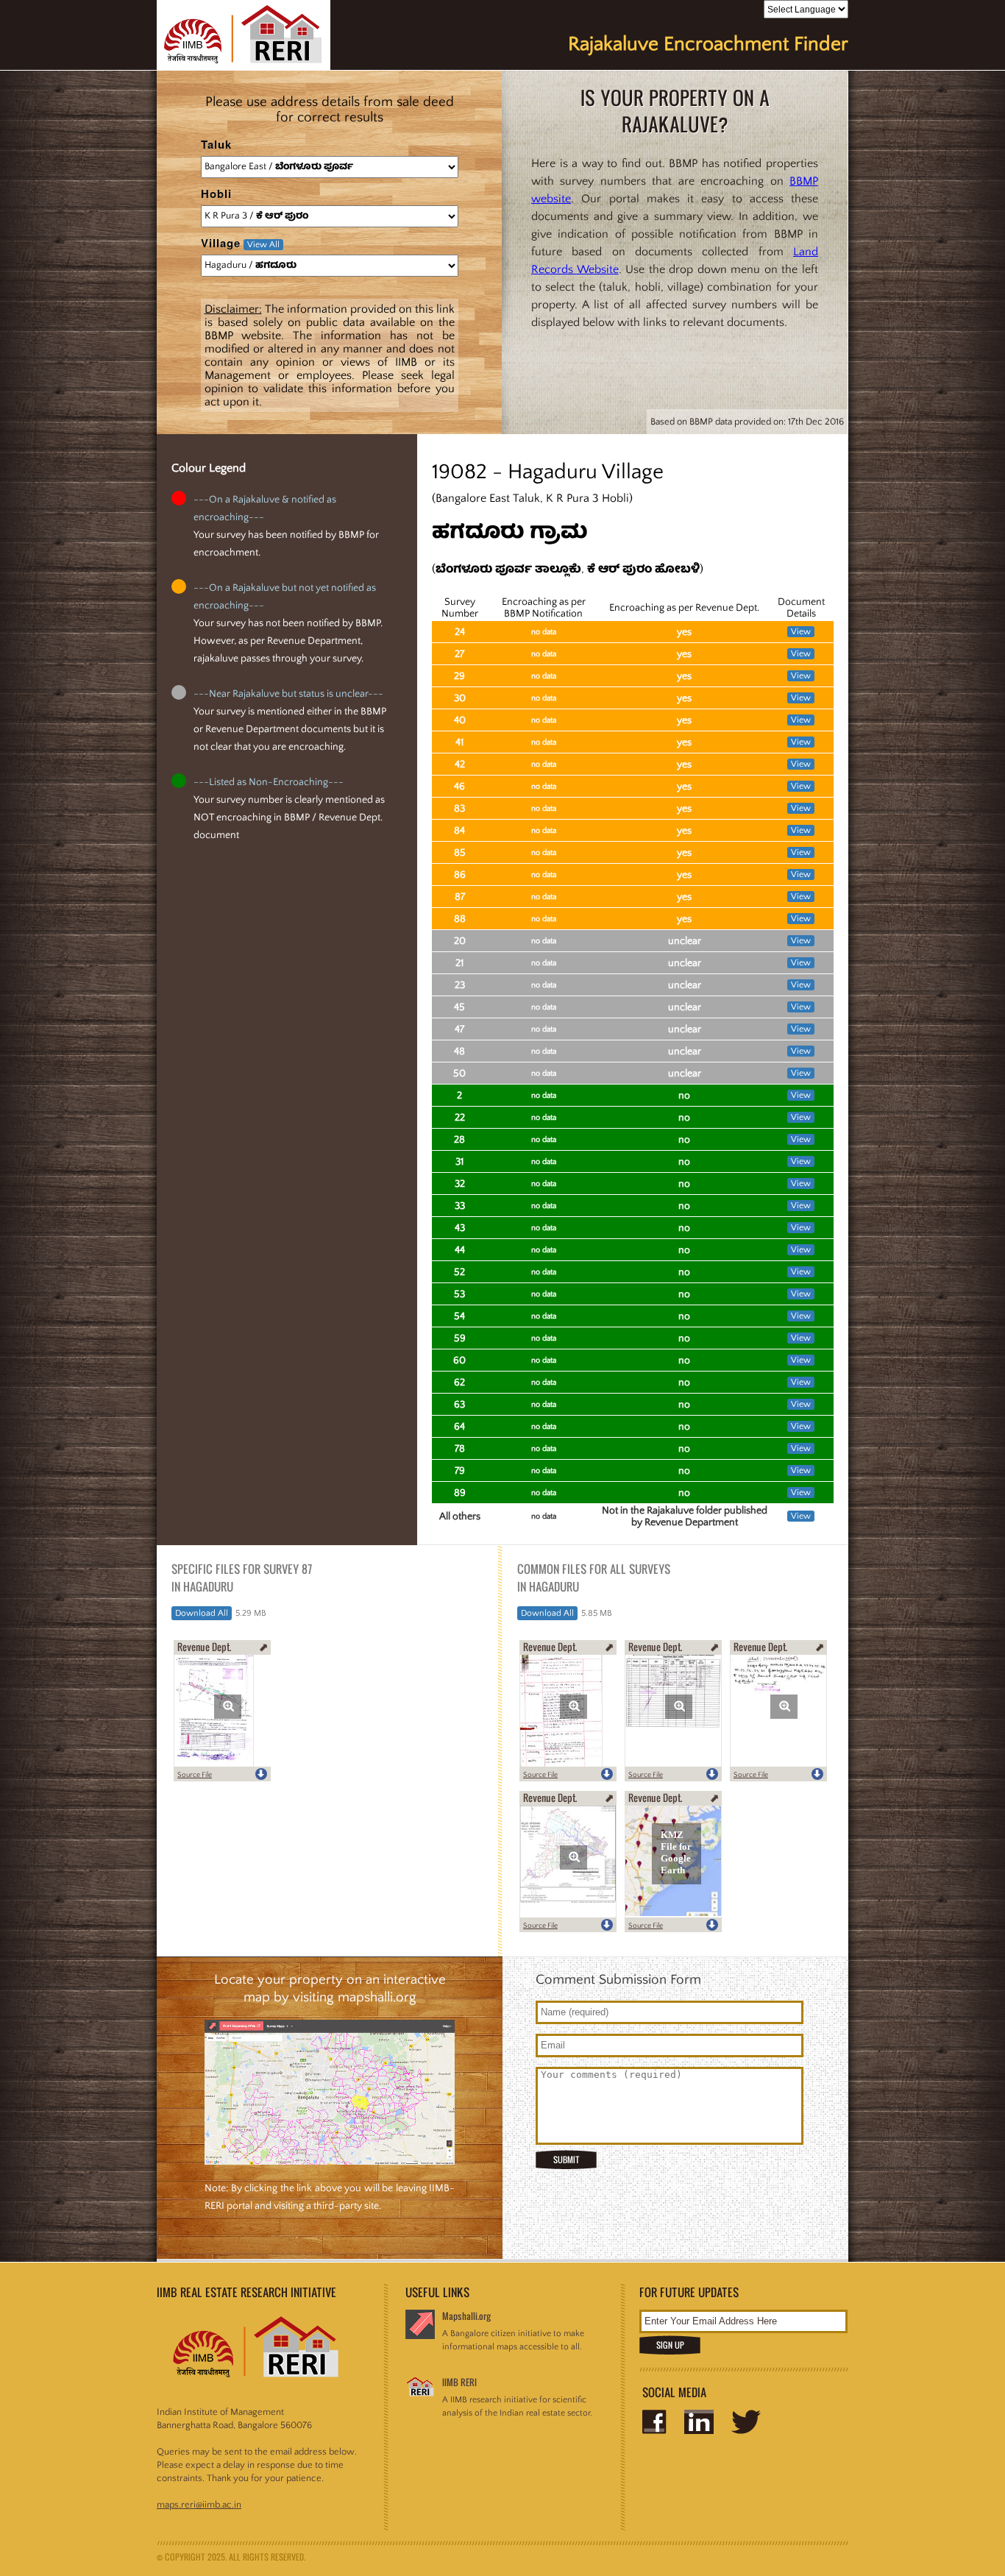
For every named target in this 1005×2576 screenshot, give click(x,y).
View (801, 632)
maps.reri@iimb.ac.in (199, 2505)
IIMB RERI (459, 2382)
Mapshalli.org (466, 2316)
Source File (195, 1775)
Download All (202, 1613)
